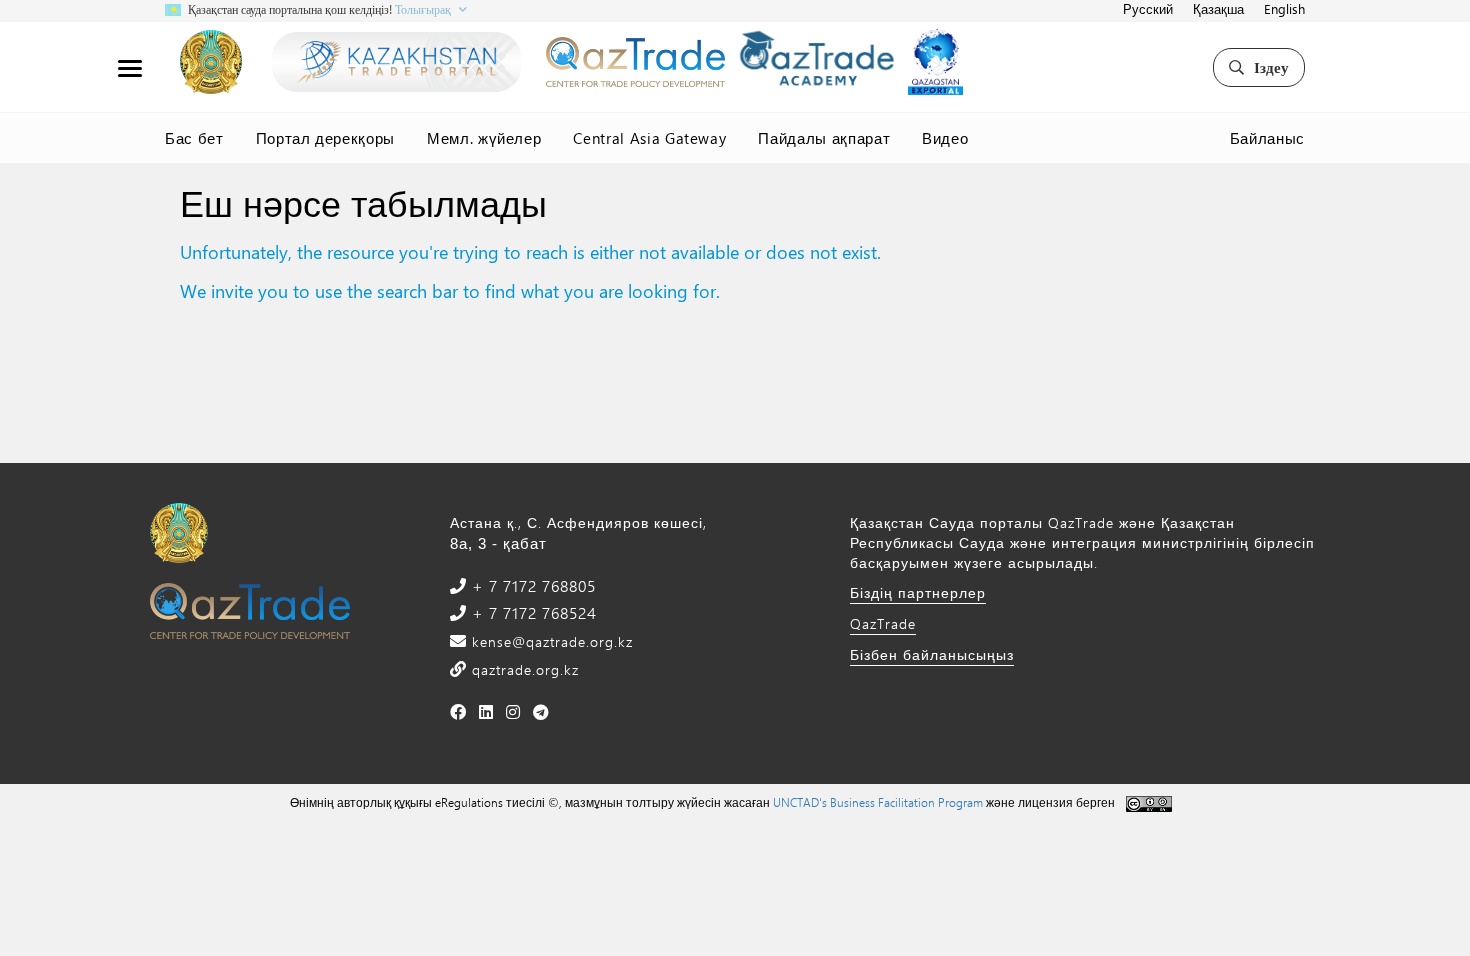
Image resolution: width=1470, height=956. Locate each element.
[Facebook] (458, 711)
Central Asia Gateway (649, 138)
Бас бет (194, 138)
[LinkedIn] (486, 711)
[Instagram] (513, 711)
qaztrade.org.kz (523, 669)
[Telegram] (541, 711)
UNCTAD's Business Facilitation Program (878, 802)
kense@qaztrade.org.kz (550, 641)
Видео (945, 138)
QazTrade (883, 623)
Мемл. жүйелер (484, 138)
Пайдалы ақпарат (824, 138)
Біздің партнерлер (918, 592)
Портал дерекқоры (325, 138)
